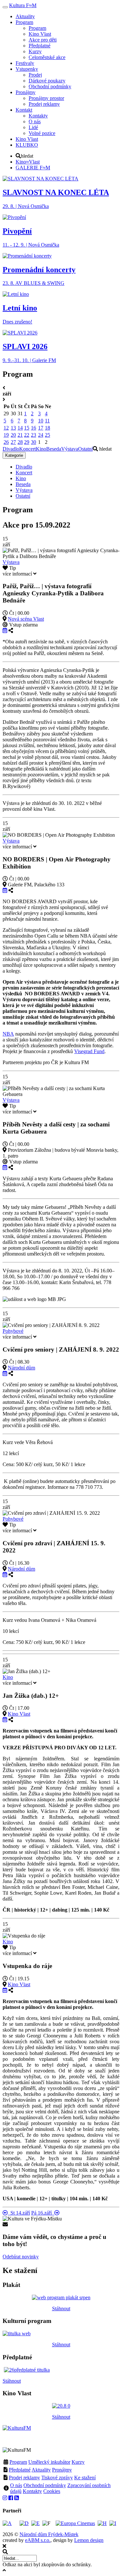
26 (6, 442)
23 (34, 435)
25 (47, 435)
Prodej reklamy (24, 2478)
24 (41, 435)
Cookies (52, 2491)
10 (41, 421)
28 (20, 442)
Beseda (54, 449)
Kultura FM (23, 5)
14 (20, 428)
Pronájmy (62, 2470)
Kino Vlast (19, 1714)
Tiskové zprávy (57, 2478)
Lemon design (89, 2540)
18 (47, 428)
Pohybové (13, 1331)
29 (27, 442)
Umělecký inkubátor (49, 2462)
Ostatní (85, 449)
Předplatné (20, 2470)
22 (27, 435)
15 (27, 428)
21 (20, 435)
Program (18, 2462)
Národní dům (21, 1368)
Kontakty (32, 2491)
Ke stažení (85, 2478)
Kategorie (14, 455)
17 (41, 428)
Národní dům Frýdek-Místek (49, 2534)
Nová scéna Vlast (26, 619)
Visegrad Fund (89, 1051)
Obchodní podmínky (45, 2485)
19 (6, 435)
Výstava (70, 449)
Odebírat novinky (21, 2257)
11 (47, 421)
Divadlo (11, 449)
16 (34, 428)
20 (13, 435)
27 (13, 442)
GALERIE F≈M (33, 168)
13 (13, 428)
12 (6, 428)
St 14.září (19, 2213)
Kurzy (78, 2462)
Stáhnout (61, 2309)
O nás (16, 2485)
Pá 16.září (43, 2213)
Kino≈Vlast (28, 162)
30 (34, 442)
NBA (8, 1034)
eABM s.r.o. (38, 2540)
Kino (41, 449)
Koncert (27, 449)
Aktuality (41, 2470)
